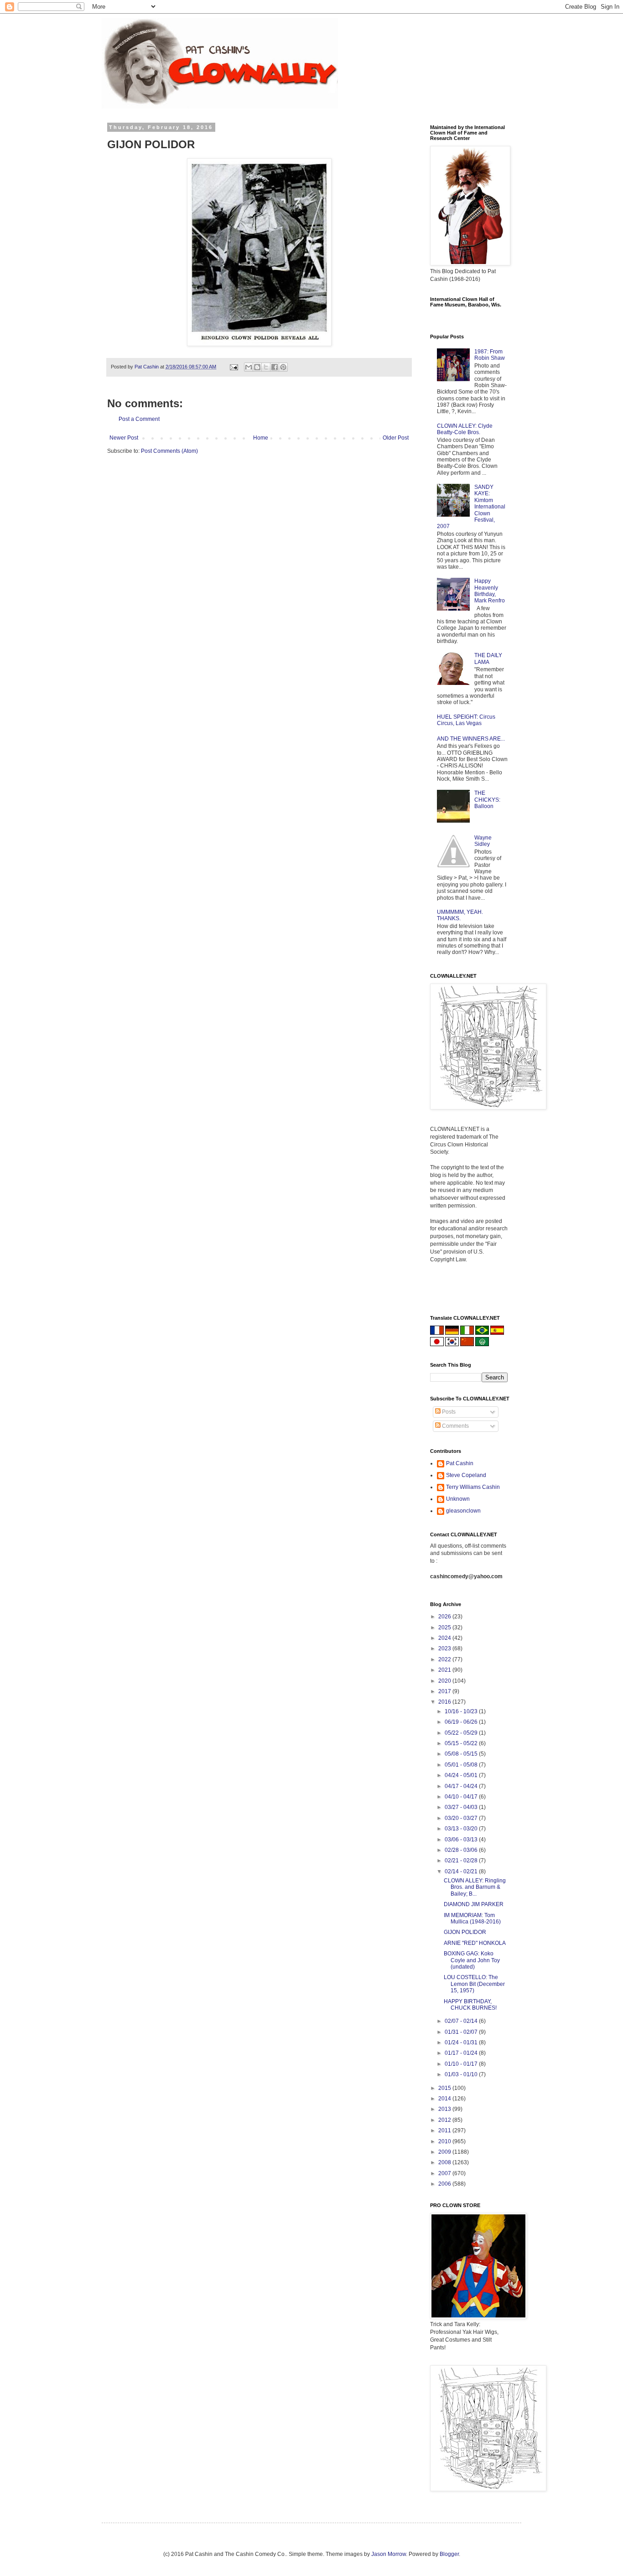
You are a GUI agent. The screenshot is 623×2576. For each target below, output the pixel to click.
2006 (445, 2184)
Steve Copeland (466, 1475)
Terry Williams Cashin (473, 1487)
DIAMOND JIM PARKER (474, 1904)
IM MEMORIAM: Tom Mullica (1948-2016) (472, 1918)
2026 (445, 1617)
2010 (445, 2141)
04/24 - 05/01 (462, 1775)
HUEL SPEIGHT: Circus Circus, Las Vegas (466, 720)
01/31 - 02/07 (462, 2032)
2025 (445, 1627)
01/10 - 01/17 (462, 2064)
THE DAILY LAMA (488, 658)
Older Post (396, 438)
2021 (445, 1670)
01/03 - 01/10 (462, 2074)
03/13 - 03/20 (462, 1829)
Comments (455, 1426)
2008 (445, 2162)
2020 (445, 1681)
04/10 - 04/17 (462, 1797)
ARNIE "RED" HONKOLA (475, 1943)
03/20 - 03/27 (462, 1818)
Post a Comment (139, 419)
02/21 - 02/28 (462, 1861)
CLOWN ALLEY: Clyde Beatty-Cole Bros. (465, 429)
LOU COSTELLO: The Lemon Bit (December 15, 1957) (474, 1984)
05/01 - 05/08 (462, 1765)
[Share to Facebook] (275, 367)
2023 (445, 1648)
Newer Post (124, 438)
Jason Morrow (389, 2554)
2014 (445, 2099)
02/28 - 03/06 (462, 1850)
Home (261, 438)
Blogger (449, 2554)
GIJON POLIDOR (465, 1932)
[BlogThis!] (257, 367)
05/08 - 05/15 (462, 1754)
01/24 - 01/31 (462, 2042)
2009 (445, 2152)
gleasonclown (463, 1511)
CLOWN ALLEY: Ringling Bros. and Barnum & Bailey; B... (475, 1887)
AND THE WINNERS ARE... (471, 739)
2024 (445, 1638)
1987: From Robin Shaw (490, 355)
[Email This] (249, 367)
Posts (448, 1412)
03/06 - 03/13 (462, 1840)
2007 (445, 2173)
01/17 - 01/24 (462, 2053)
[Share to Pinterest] (283, 367)
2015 (445, 2088)
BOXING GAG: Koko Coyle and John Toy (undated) (472, 1960)
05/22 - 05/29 (462, 1733)
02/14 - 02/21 (462, 1871)
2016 (445, 1702)
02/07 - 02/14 (462, 2021)
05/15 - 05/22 (462, 1743)
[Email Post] (234, 367)
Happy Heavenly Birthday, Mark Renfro (490, 591)
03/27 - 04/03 (462, 1807)
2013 (445, 2109)
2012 (445, 2120)
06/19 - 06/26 (462, 1722)
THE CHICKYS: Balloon (487, 800)
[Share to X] (266, 367)
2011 (445, 2130)
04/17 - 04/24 (462, 1786)
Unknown (458, 1499)
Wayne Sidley (483, 841)
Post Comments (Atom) (169, 451)
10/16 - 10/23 (462, 1711)
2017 (445, 1691)
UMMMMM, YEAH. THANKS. (460, 915)
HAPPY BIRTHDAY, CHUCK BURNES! (470, 2005)
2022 (445, 1659)
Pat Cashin (460, 1463)
